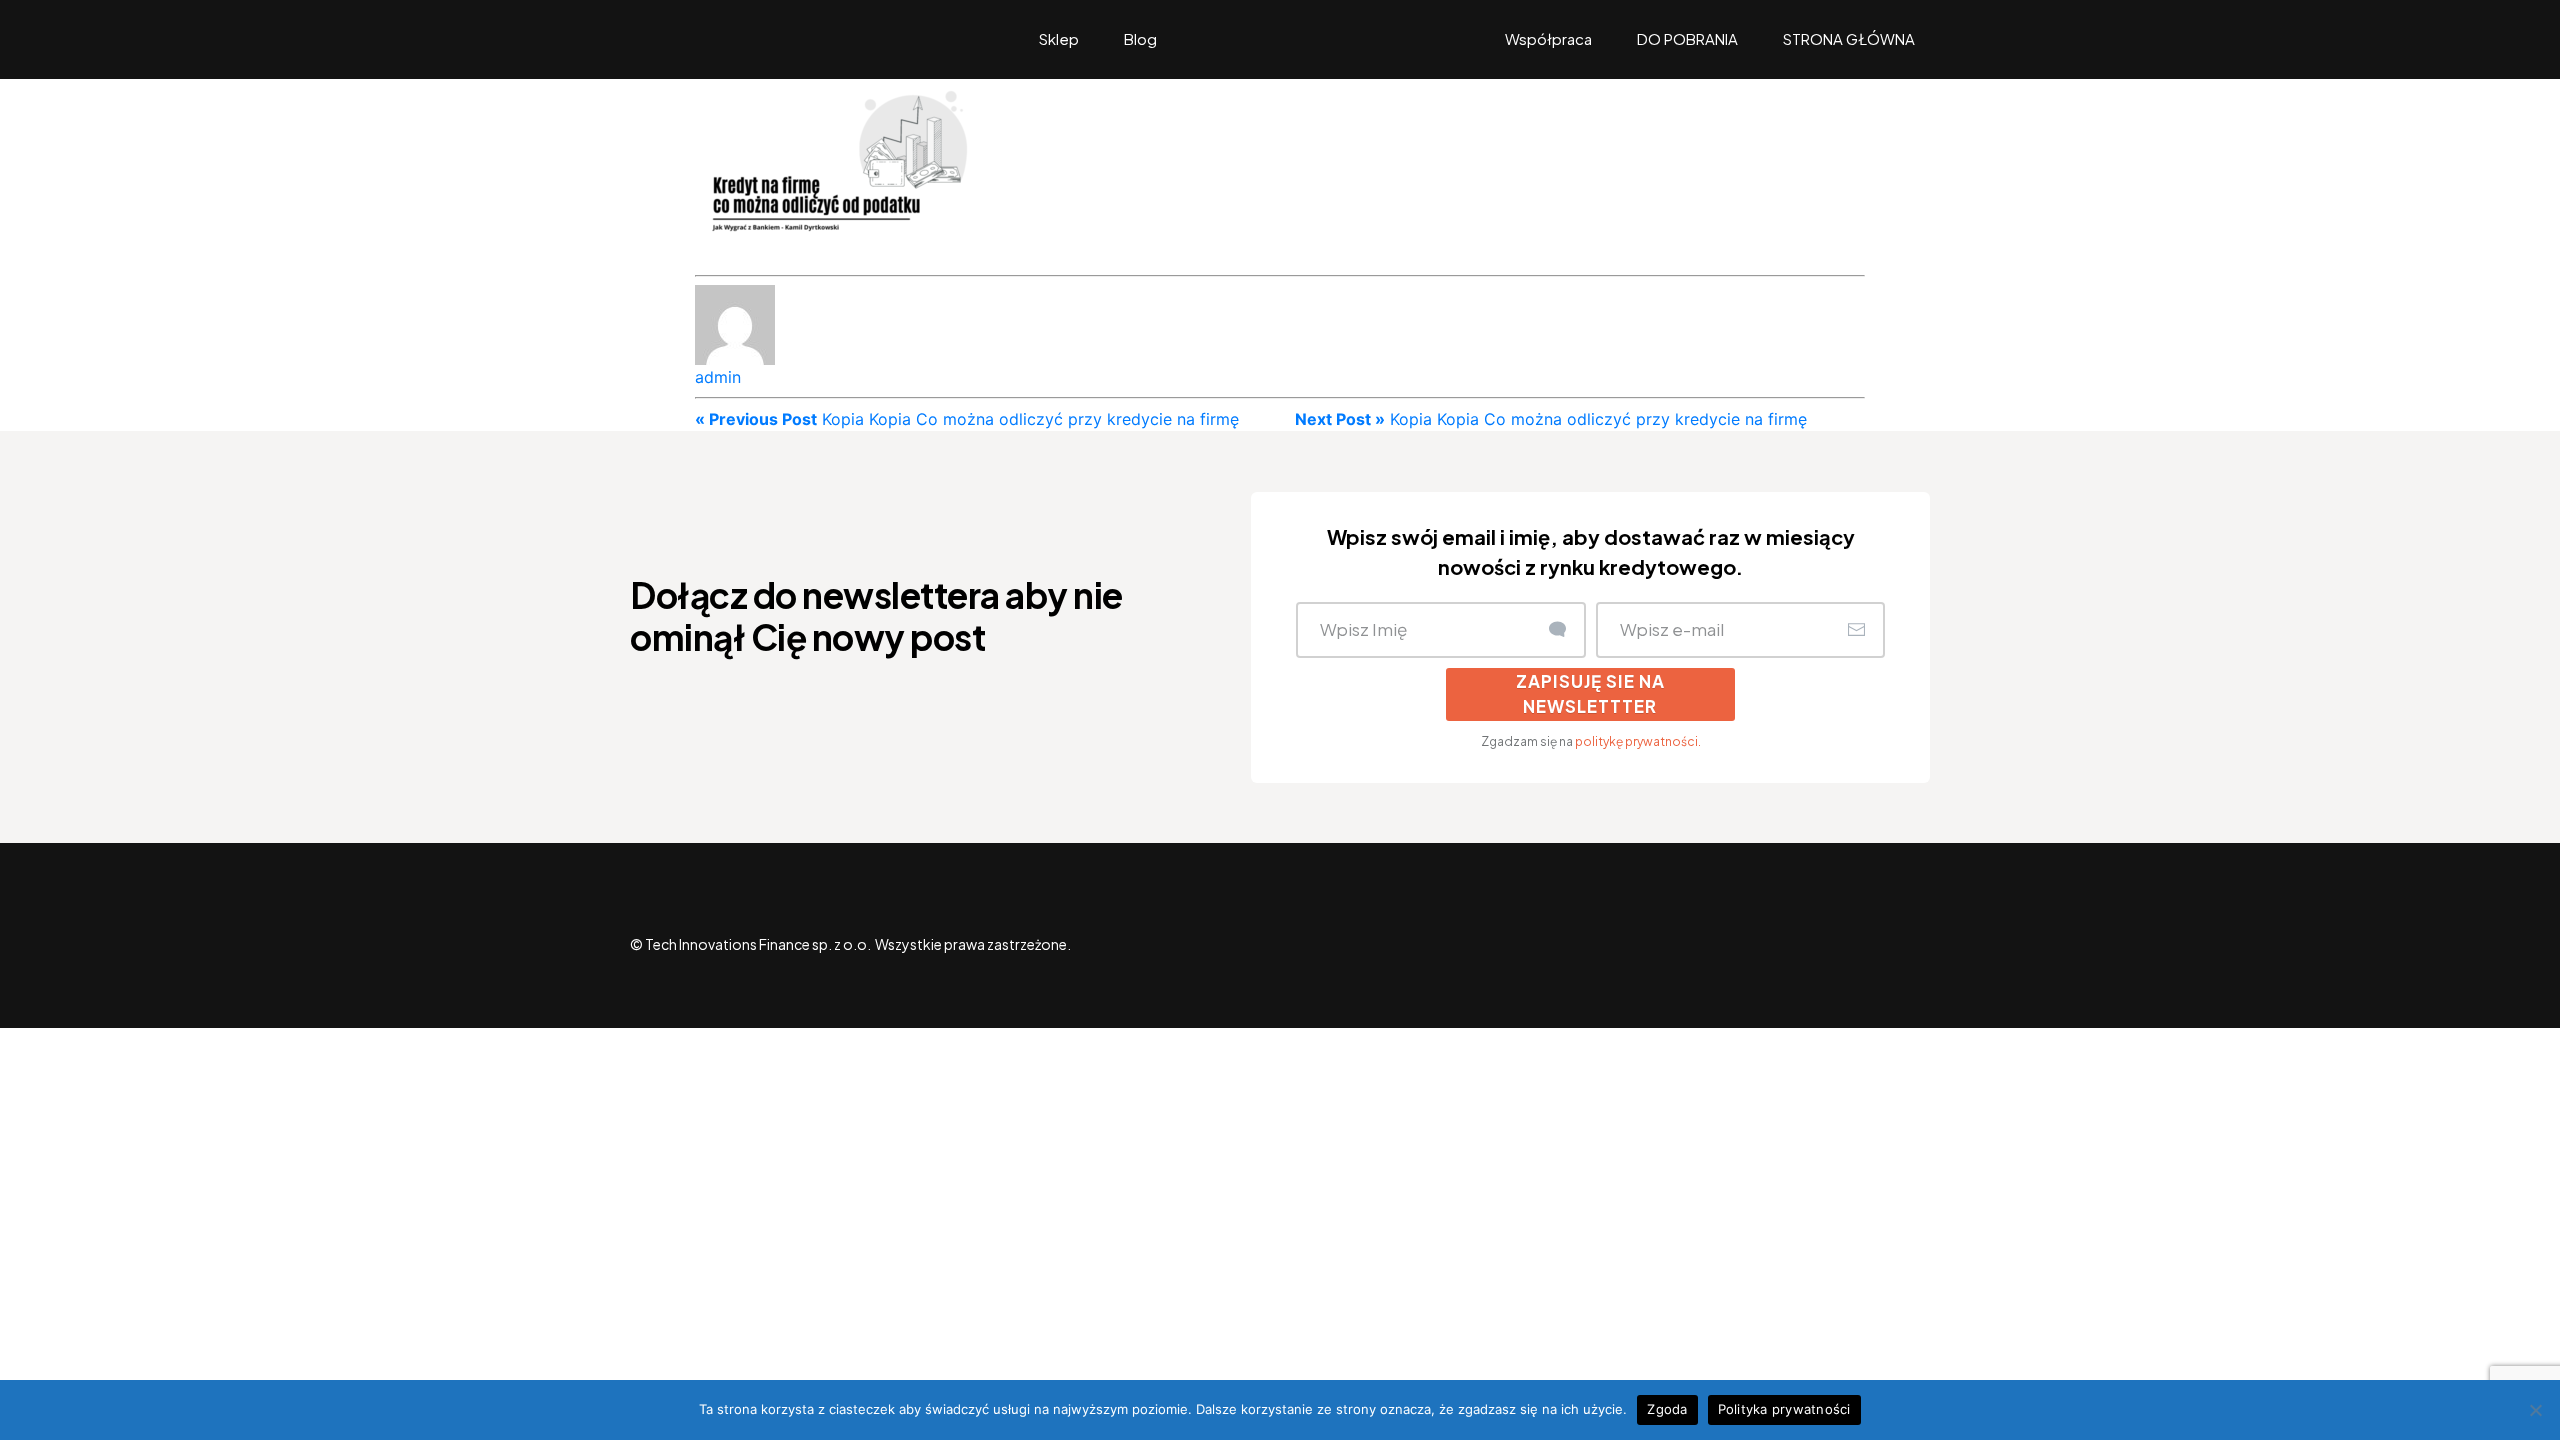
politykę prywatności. (1638, 741)
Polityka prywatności (1784, 1409)
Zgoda (1667, 1409)
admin (718, 377)
